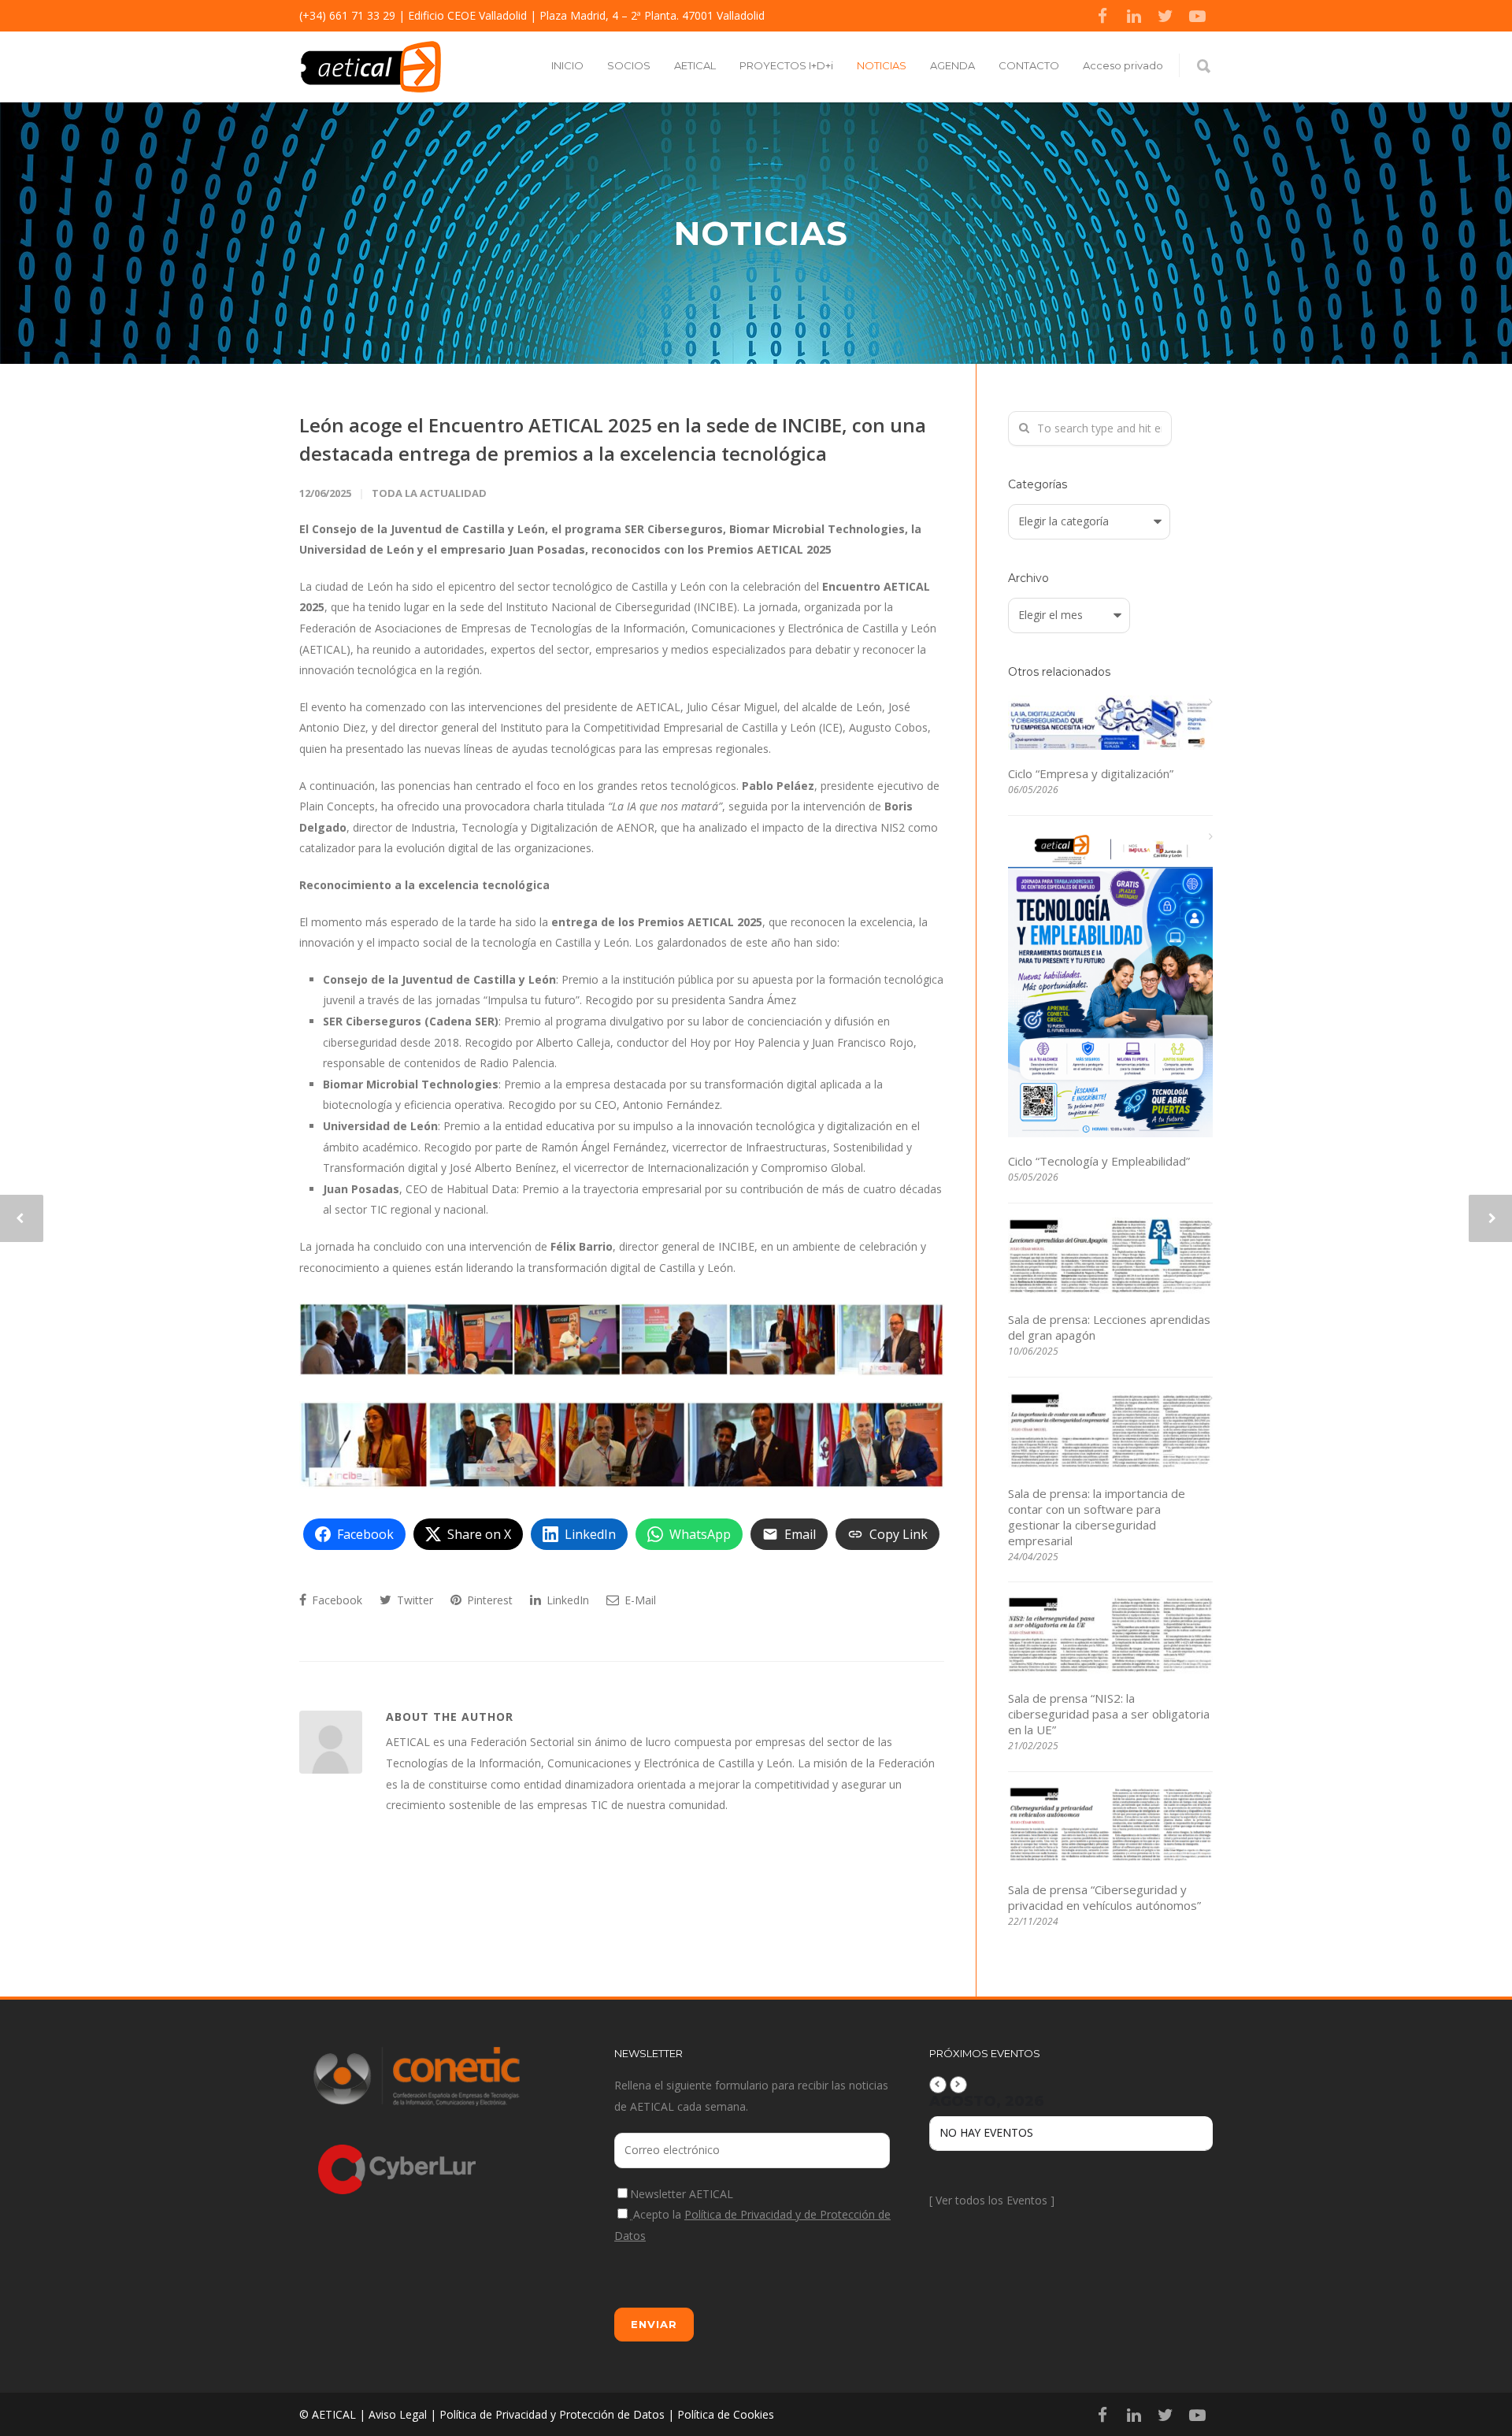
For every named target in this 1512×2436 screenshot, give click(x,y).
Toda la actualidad (429, 493)
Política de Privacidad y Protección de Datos (552, 2414)
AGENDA (952, 65)
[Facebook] (1102, 16)
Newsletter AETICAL (682, 2194)
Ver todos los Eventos (991, 2200)
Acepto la (752, 2225)
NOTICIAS (882, 65)
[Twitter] (1165, 16)
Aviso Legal (398, 2414)
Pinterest (488, 1600)
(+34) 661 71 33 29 (347, 15)
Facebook (335, 1600)
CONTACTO (1029, 65)
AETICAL (695, 65)
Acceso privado (1123, 65)
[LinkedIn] (1134, 16)
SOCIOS (629, 65)
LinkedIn (566, 1600)
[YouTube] (1197, 16)
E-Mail (639, 1600)
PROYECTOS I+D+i (786, 65)
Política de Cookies (726, 2414)
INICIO (567, 65)
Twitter (413, 1600)
